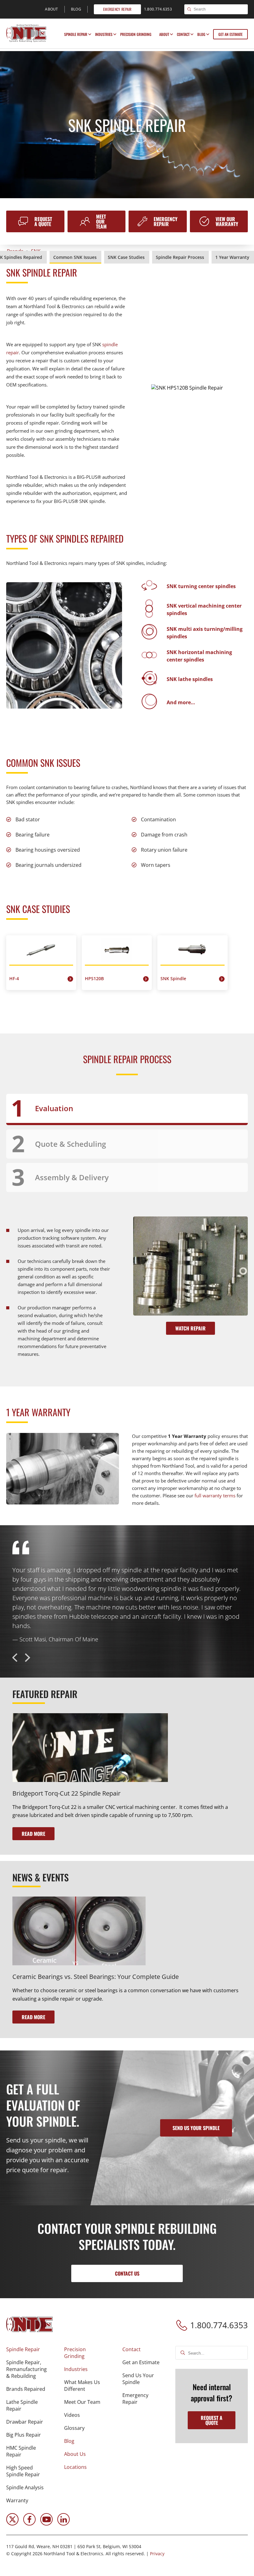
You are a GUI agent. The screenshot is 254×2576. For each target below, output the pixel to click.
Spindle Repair (76, 34)
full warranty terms (215, 1495)
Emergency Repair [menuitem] (117, 9)
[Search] (189, 10)
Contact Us (127, 2273)
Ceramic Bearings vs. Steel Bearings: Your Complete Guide (96, 1977)
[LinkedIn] (63, 2524)
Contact (183, 34)
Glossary (74, 2428)
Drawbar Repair (25, 2422)
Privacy (157, 2554)
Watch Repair (190, 1328)
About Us (75, 2454)
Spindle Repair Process (180, 257)
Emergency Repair (166, 221)
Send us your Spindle (196, 2128)
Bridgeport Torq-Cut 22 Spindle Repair (66, 1793)
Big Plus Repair (24, 2435)
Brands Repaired (26, 2389)
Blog (201, 34)
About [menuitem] (52, 9)
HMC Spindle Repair (21, 2451)
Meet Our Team (101, 221)
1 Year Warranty (232, 257)
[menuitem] (77, 34)
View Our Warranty (227, 221)
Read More (33, 1834)
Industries (104, 34)
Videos (72, 2415)
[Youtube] (46, 2524)
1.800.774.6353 (219, 2325)
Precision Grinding (136, 34)
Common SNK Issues (75, 257)
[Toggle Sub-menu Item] (90, 34)
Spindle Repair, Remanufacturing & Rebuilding (26, 2369)
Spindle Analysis (25, 2487)
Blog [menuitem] (76, 9)
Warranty (17, 2500)
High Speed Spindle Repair (23, 2471)
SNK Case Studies (126, 257)
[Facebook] (29, 2524)
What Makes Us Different (82, 2386)
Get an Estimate (230, 34)
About (164, 34)
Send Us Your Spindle (138, 2379)
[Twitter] (12, 2524)
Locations (75, 2467)
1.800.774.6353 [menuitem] (158, 9)
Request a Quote (43, 221)
